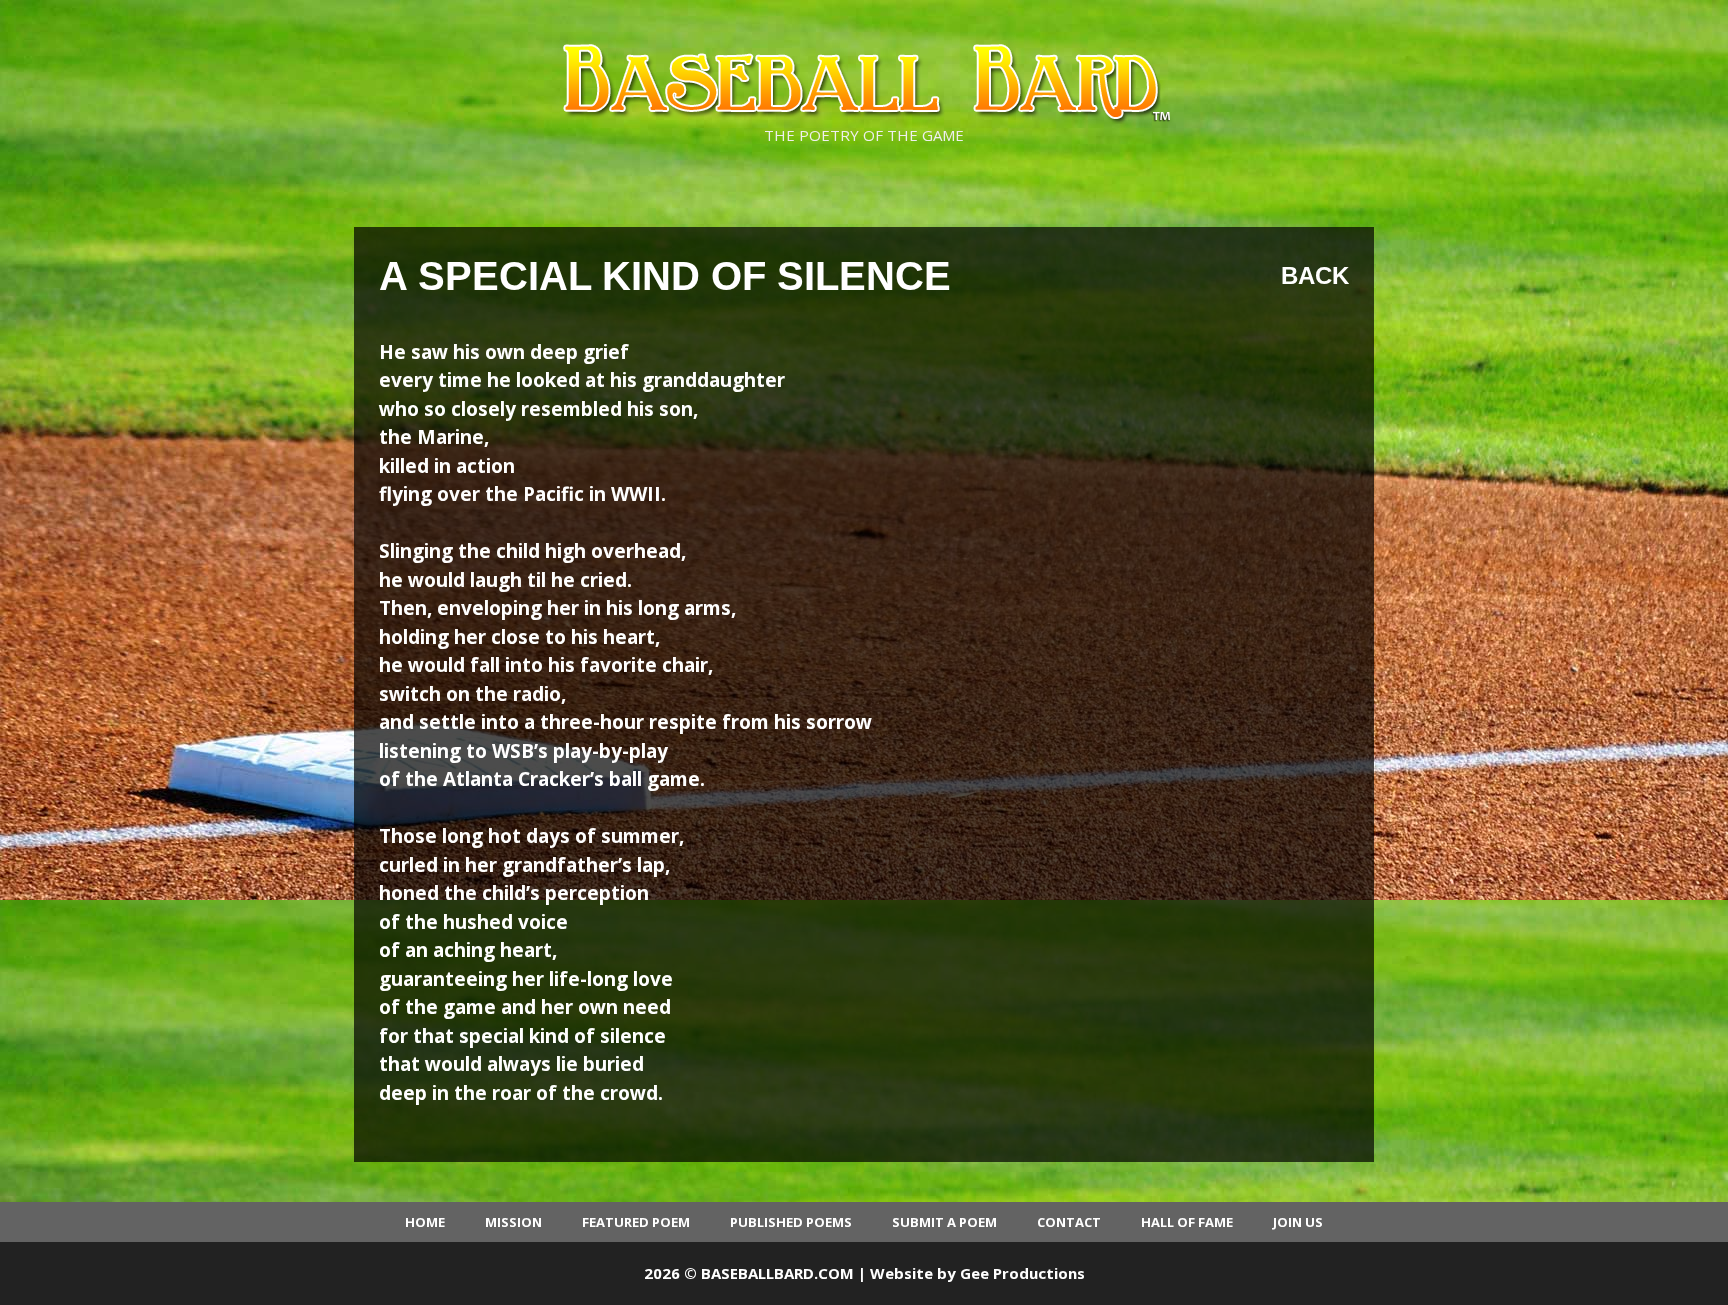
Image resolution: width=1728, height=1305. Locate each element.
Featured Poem (636, 1222)
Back (1315, 275)
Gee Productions (1022, 1273)
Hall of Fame (1187, 1222)
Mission (513, 1222)
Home (425, 1222)
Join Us (1298, 1222)
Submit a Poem (944, 1222)
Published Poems (791, 1222)
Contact (1069, 1222)
